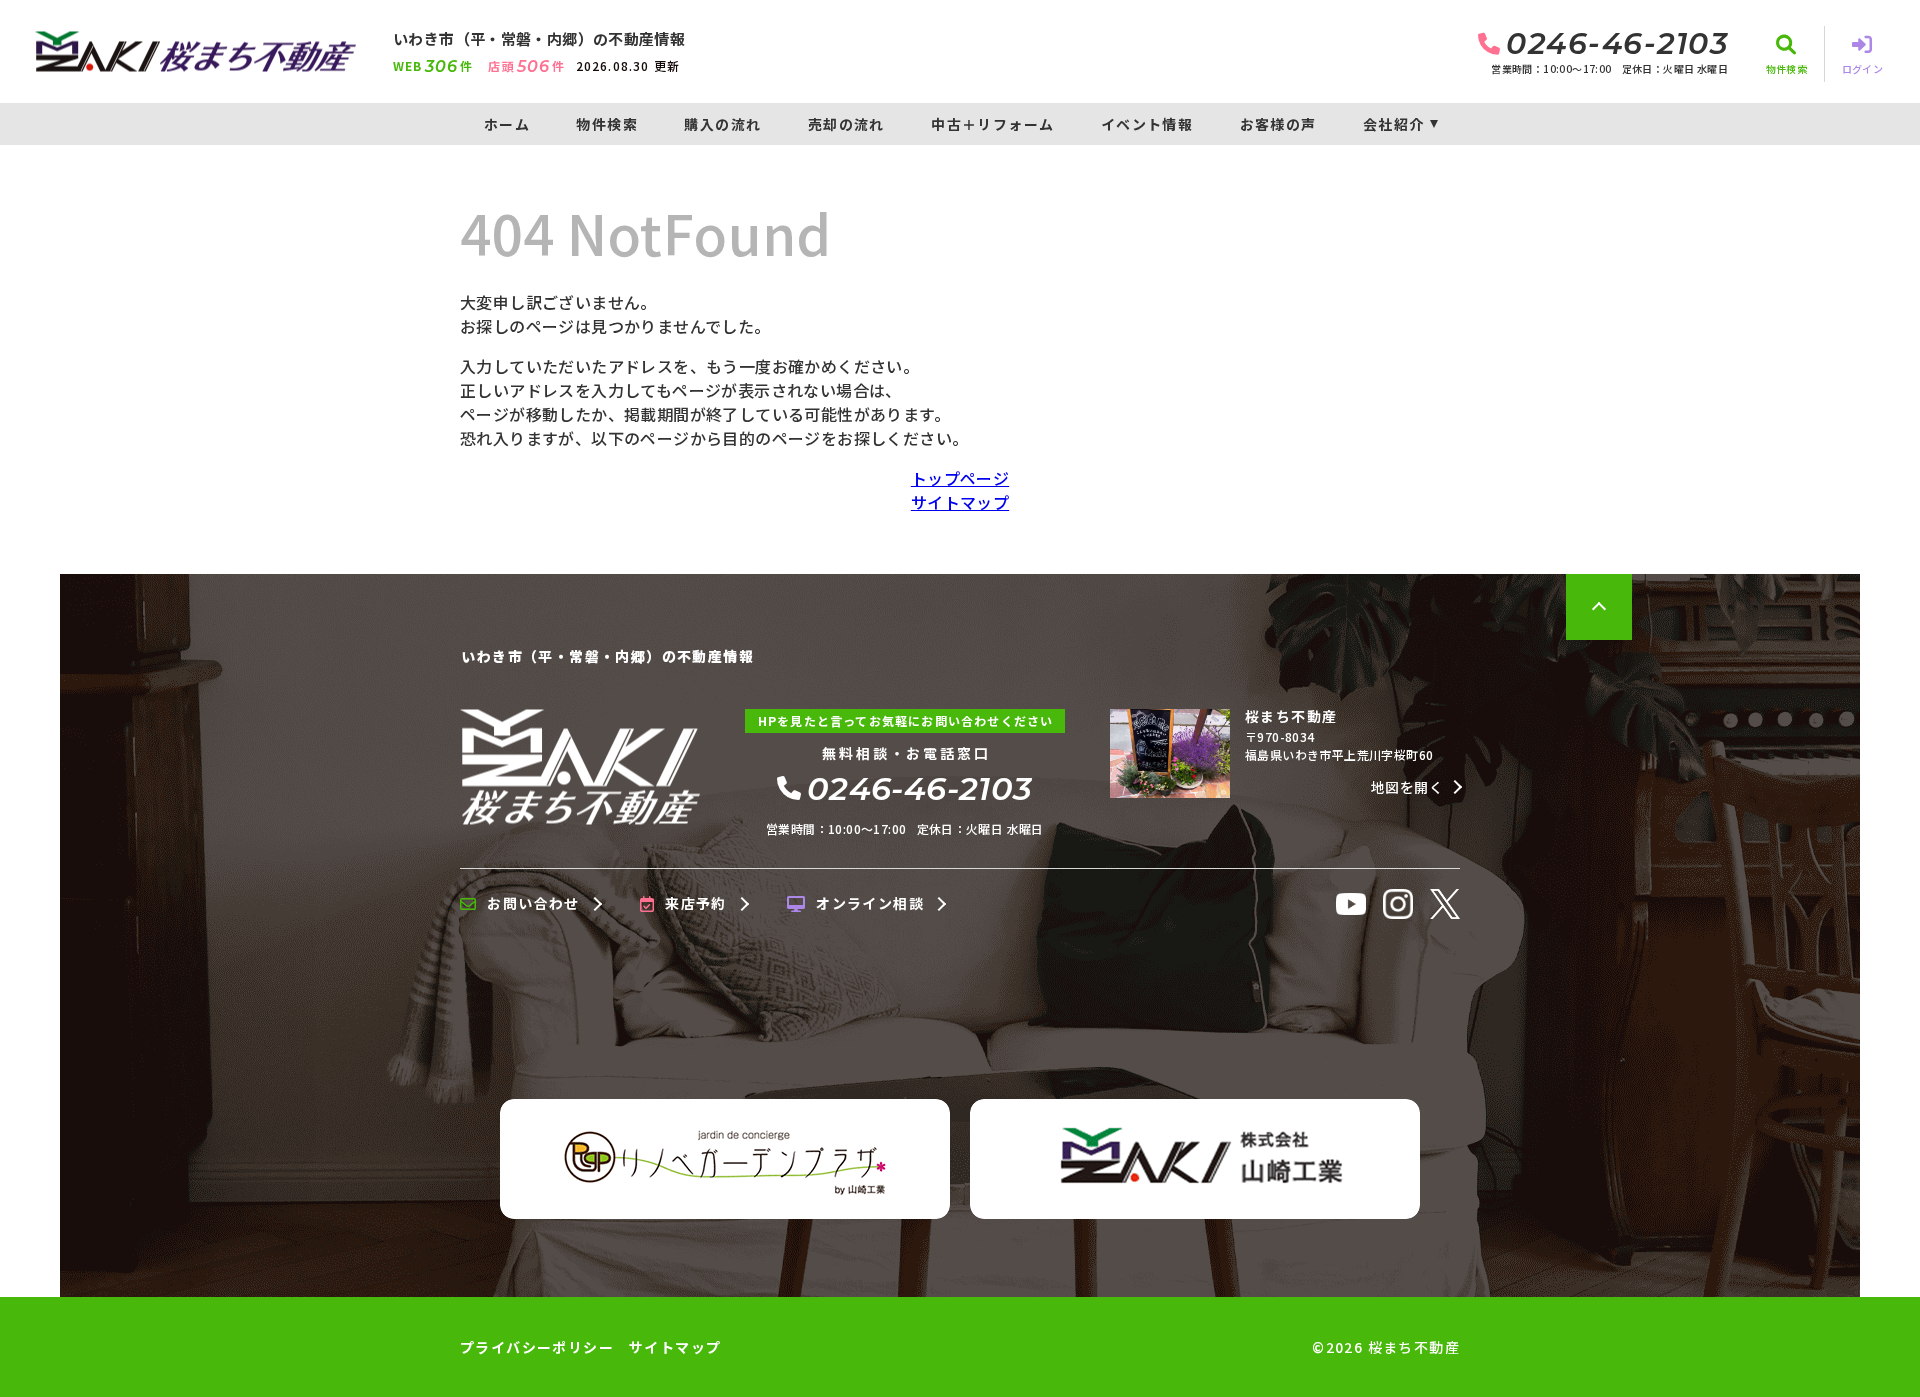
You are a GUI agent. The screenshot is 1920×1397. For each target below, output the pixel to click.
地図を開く (1407, 787)
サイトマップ (960, 502)
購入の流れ (722, 124)
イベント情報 (1147, 124)
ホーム (507, 124)
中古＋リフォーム (992, 124)
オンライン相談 (870, 904)
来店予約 (696, 904)
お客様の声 (1278, 124)
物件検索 (607, 124)
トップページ (960, 478)
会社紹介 (1394, 124)
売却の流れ (846, 124)
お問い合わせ (533, 904)
